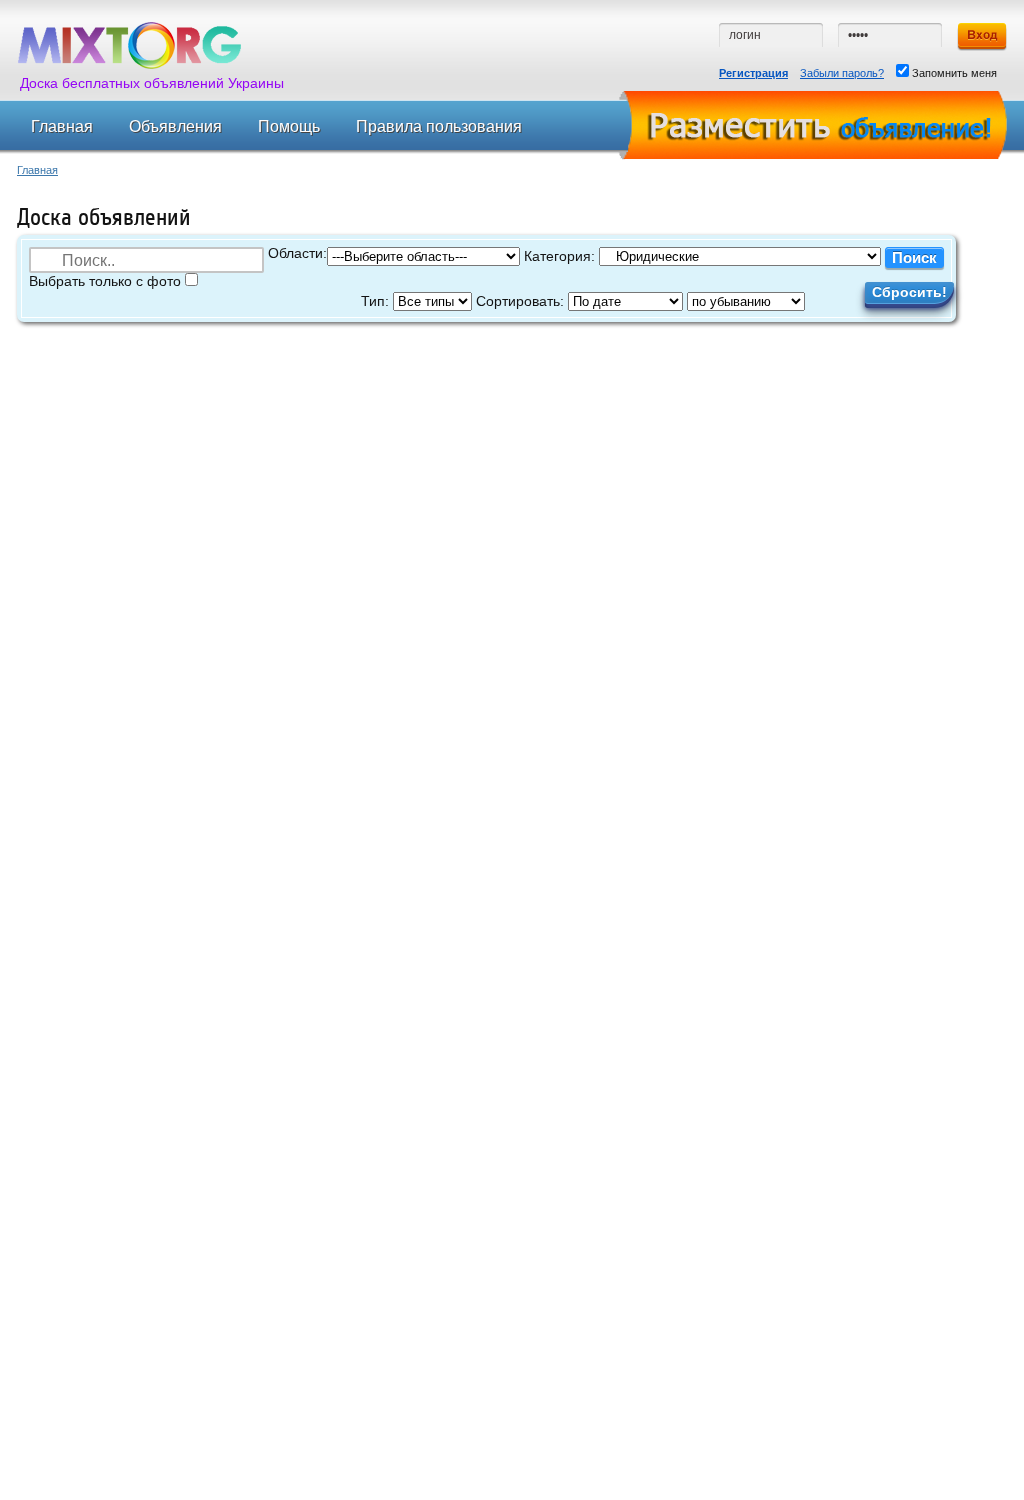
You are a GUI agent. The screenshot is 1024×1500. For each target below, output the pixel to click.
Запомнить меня (953, 73)
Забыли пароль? (842, 73)
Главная (37, 170)
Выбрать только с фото (107, 281)
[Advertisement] (502, 389)
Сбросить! (909, 292)
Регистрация (753, 73)
